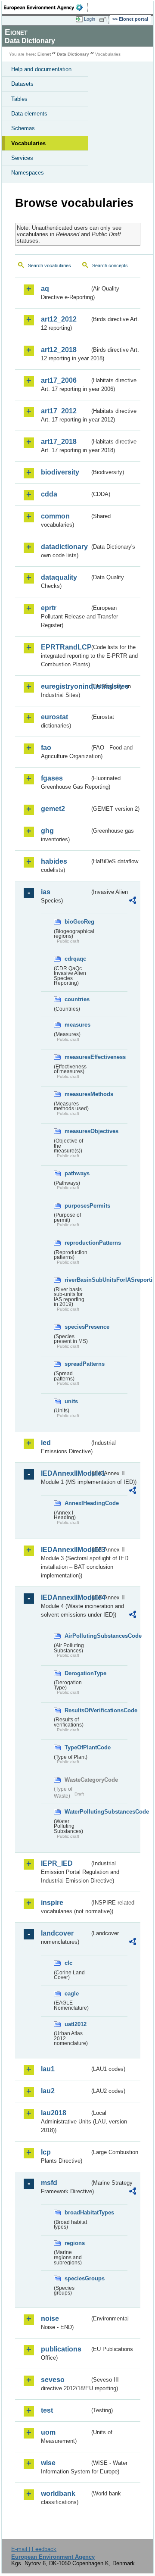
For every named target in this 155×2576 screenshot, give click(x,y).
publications (61, 2349)
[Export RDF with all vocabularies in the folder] (133, 901)
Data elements (29, 114)
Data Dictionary (73, 54)
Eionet (44, 54)
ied (46, 1443)
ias (46, 892)
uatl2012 (76, 2024)
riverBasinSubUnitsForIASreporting (77, 1280)
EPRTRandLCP (65, 647)
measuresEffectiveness (77, 1057)
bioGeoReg (77, 922)
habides (54, 861)
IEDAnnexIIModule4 (65, 1597)
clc (68, 1963)
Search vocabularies (50, 265)
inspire (52, 1903)
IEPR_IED (57, 1863)
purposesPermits (77, 1206)
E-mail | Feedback (34, 2549)
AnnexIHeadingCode (77, 1503)
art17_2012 (59, 411)
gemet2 (53, 809)
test (47, 2410)
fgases (52, 778)
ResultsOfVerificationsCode (77, 1710)
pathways (77, 1173)
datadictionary (64, 547)
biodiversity (60, 472)
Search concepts (110, 265)
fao (46, 748)
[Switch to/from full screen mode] (104, 19)
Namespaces (28, 173)
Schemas (23, 128)
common (55, 516)
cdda (49, 494)
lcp (46, 2152)
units (71, 1401)
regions (75, 2243)
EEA (46, 7)
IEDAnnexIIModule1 (65, 1473)
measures (77, 1025)
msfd (49, 2183)
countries (77, 999)
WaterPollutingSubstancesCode (77, 1812)
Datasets (22, 84)
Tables (19, 99)
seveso (53, 2380)
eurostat (54, 717)
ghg (47, 831)
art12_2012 (59, 319)
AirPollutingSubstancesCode (77, 1636)
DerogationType (77, 1673)
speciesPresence (77, 1327)
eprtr (49, 608)
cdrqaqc (75, 959)
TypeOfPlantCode (77, 1747)
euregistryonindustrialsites (65, 686)
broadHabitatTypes (77, 2212)
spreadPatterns (77, 1364)
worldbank (58, 2493)
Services (22, 158)
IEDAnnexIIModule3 (65, 1550)
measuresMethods (77, 1094)
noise (50, 2318)
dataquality (59, 577)
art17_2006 (59, 380)
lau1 (48, 2069)
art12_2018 (59, 350)
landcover (57, 1933)
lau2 (48, 2091)
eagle (72, 1994)
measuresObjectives (77, 1131)
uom (48, 2432)
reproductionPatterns (77, 1243)
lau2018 (54, 2113)
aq (45, 289)
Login (90, 19)
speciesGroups (77, 2278)
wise (48, 2463)
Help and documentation (41, 69)
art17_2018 (59, 442)
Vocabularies (28, 143)
